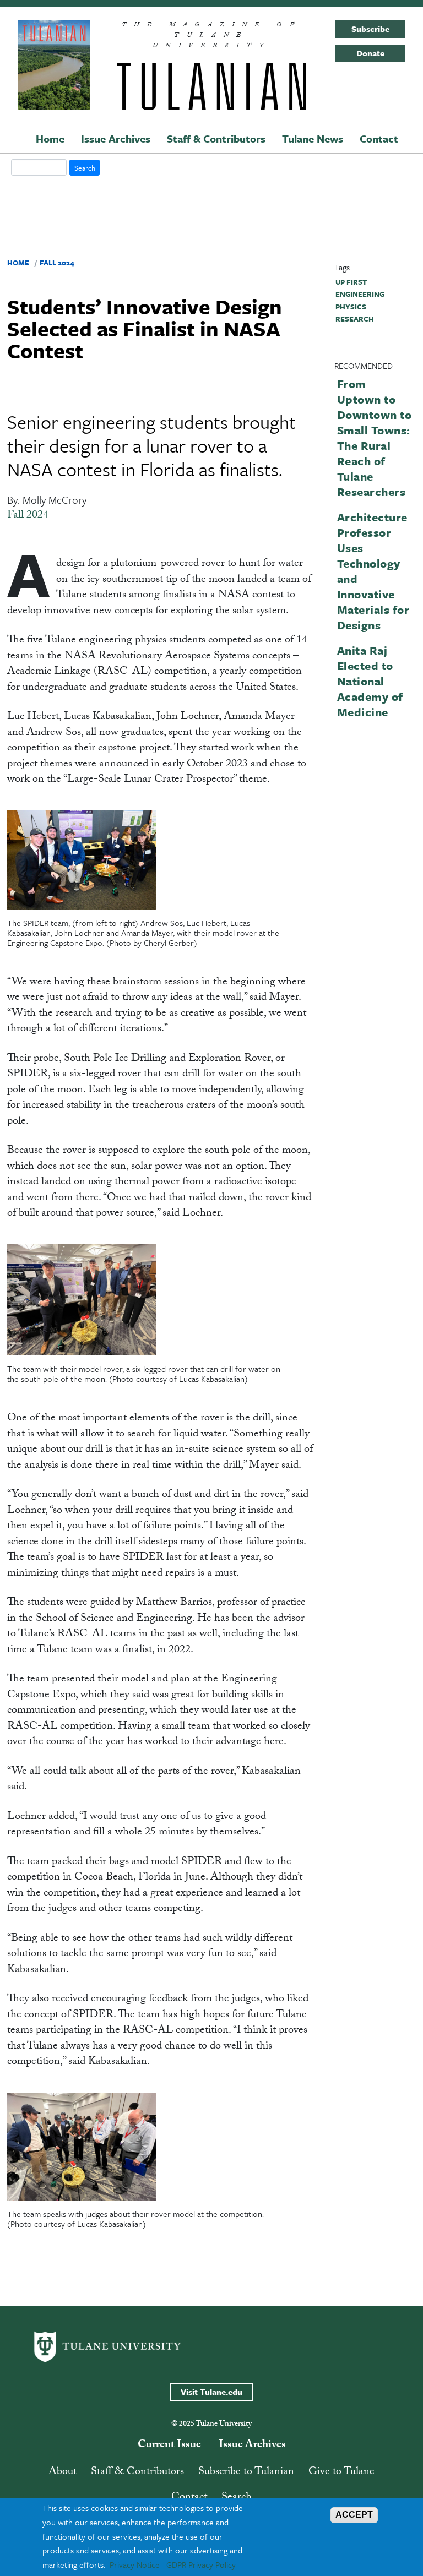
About (63, 2472)
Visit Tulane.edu (211, 2392)
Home (50, 138)
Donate (370, 53)
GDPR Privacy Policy (201, 2564)
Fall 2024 (57, 263)
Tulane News (313, 138)
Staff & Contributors (216, 138)
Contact (379, 138)
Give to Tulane (341, 2472)
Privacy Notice (135, 2564)
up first (351, 282)
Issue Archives (116, 138)
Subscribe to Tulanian (246, 2472)
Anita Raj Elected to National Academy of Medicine (370, 681)
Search (237, 2498)
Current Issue (169, 2446)
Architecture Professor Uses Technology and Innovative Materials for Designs (373, 571)
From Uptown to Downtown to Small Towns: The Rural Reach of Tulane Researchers (375, 438)
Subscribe (370, 29)
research (355, 319)
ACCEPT (354, 2515)
